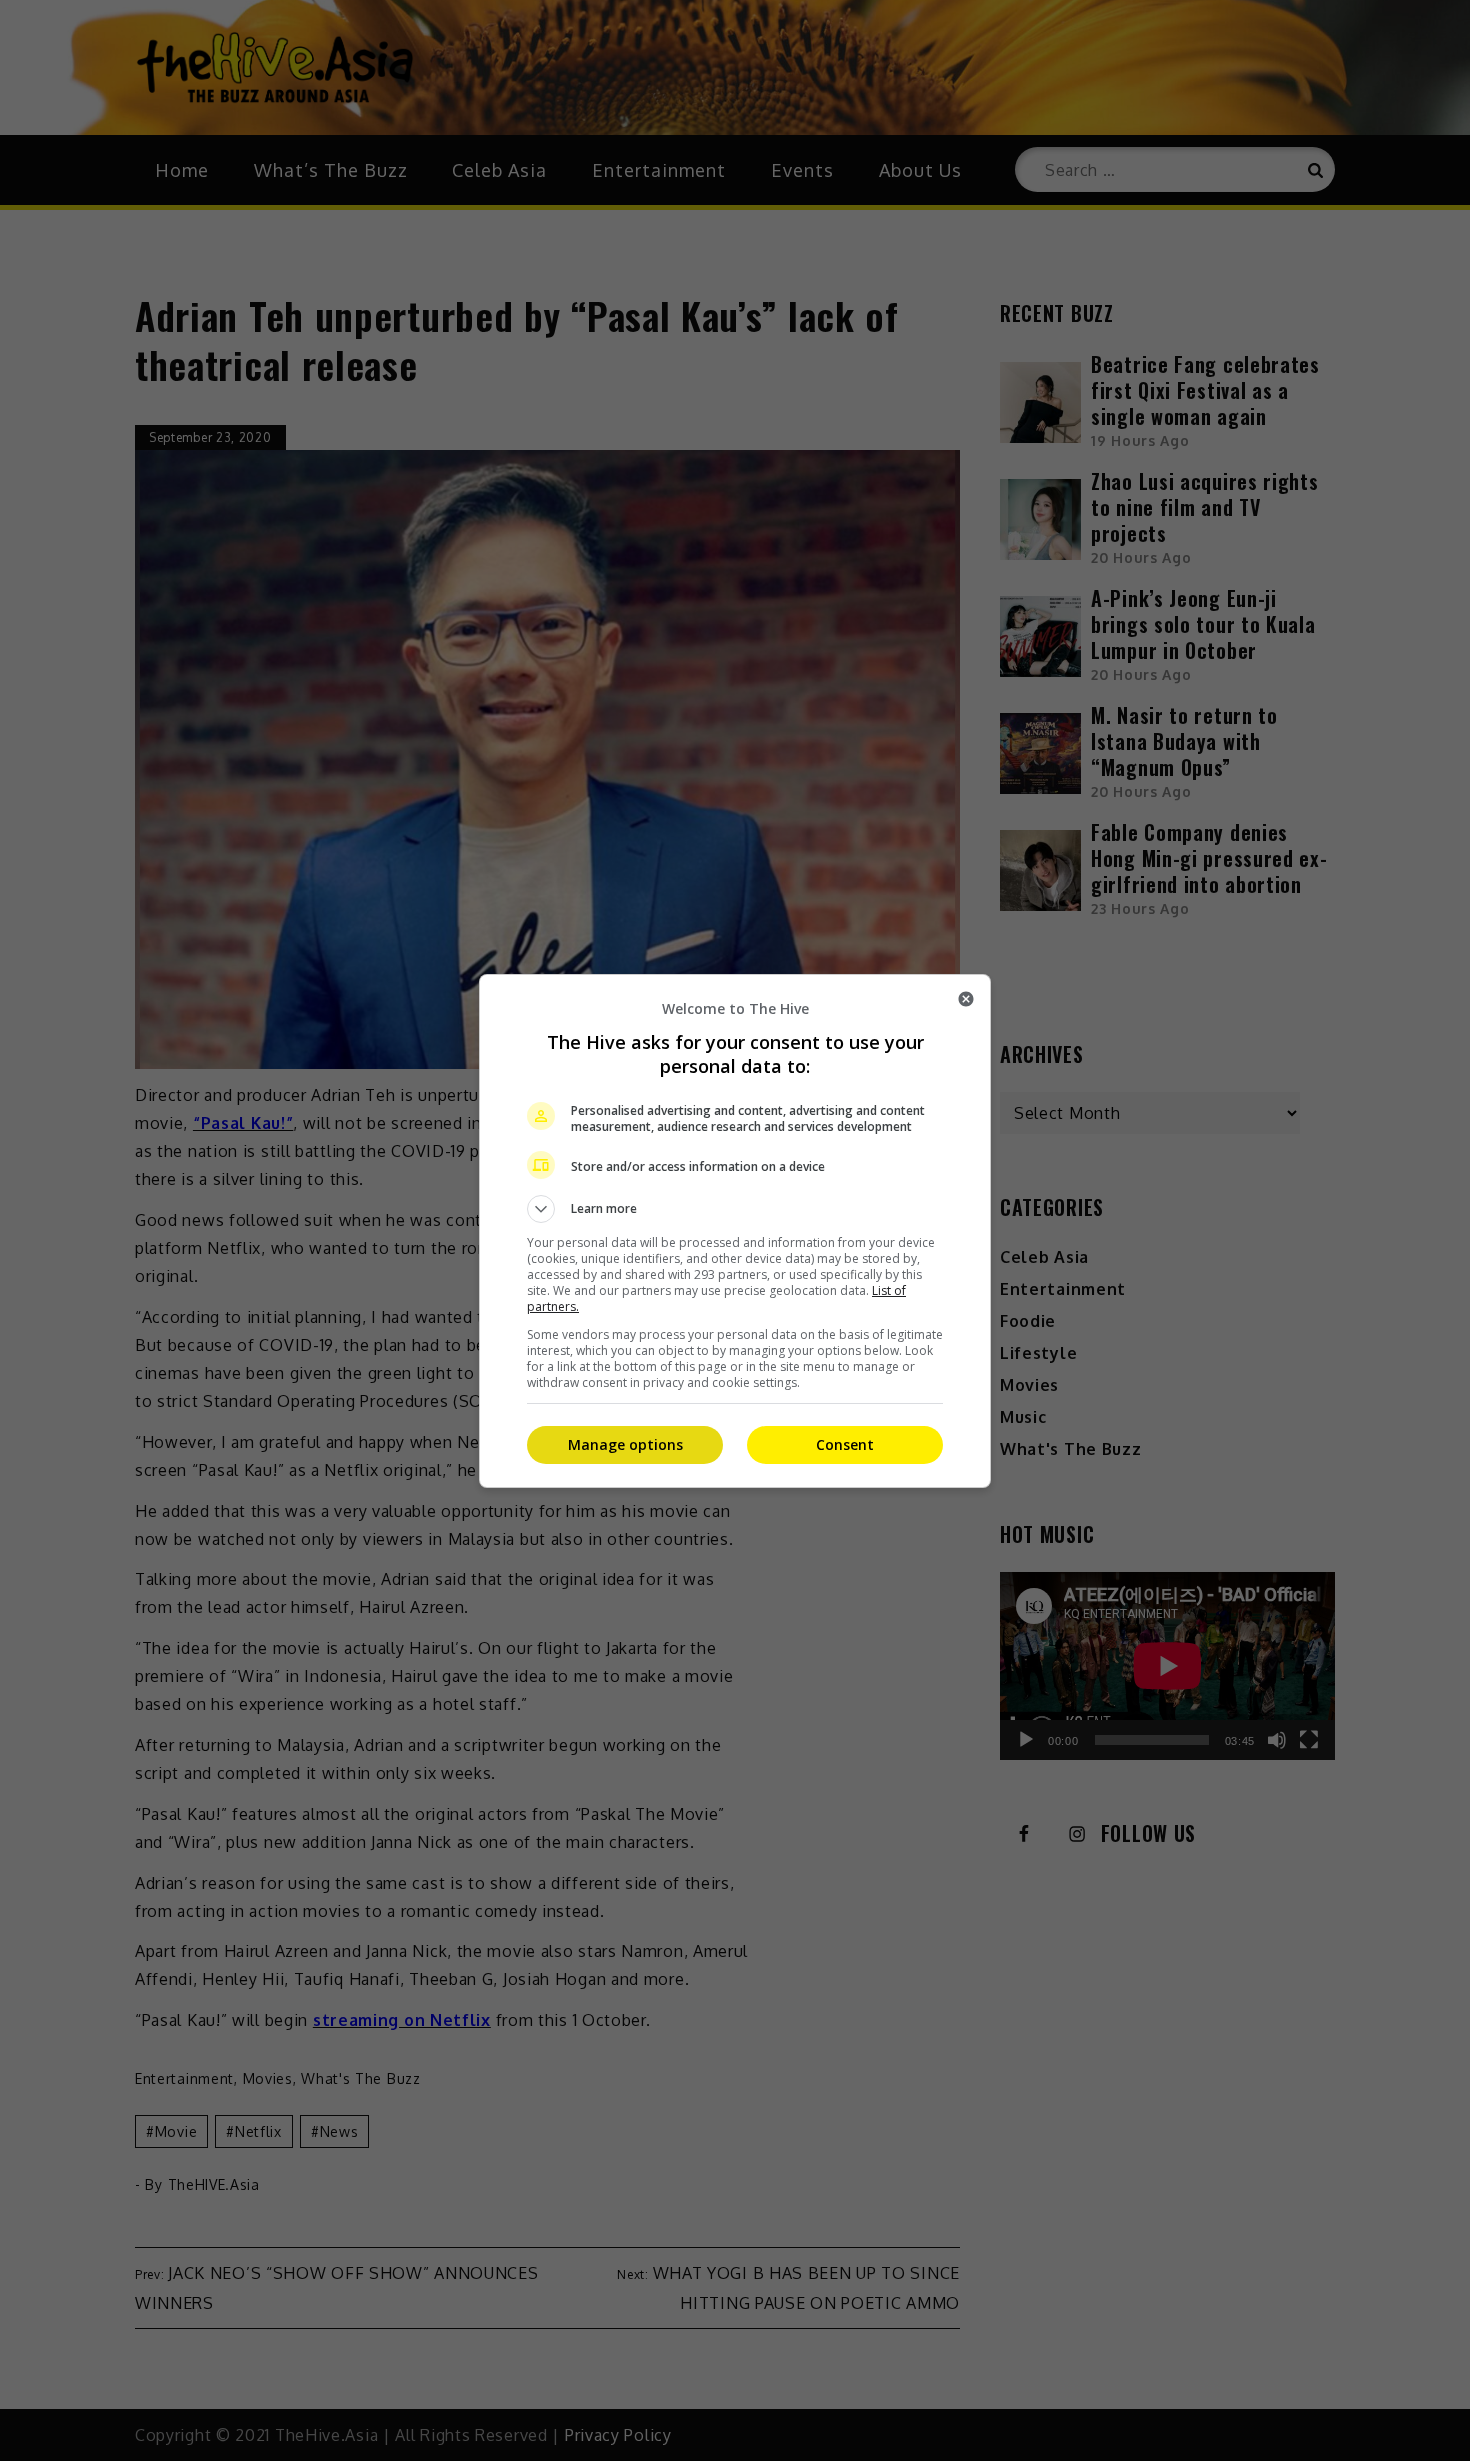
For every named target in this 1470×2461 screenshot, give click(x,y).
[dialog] (735, 1231)
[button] (735, 1209)
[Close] (966, 999)
